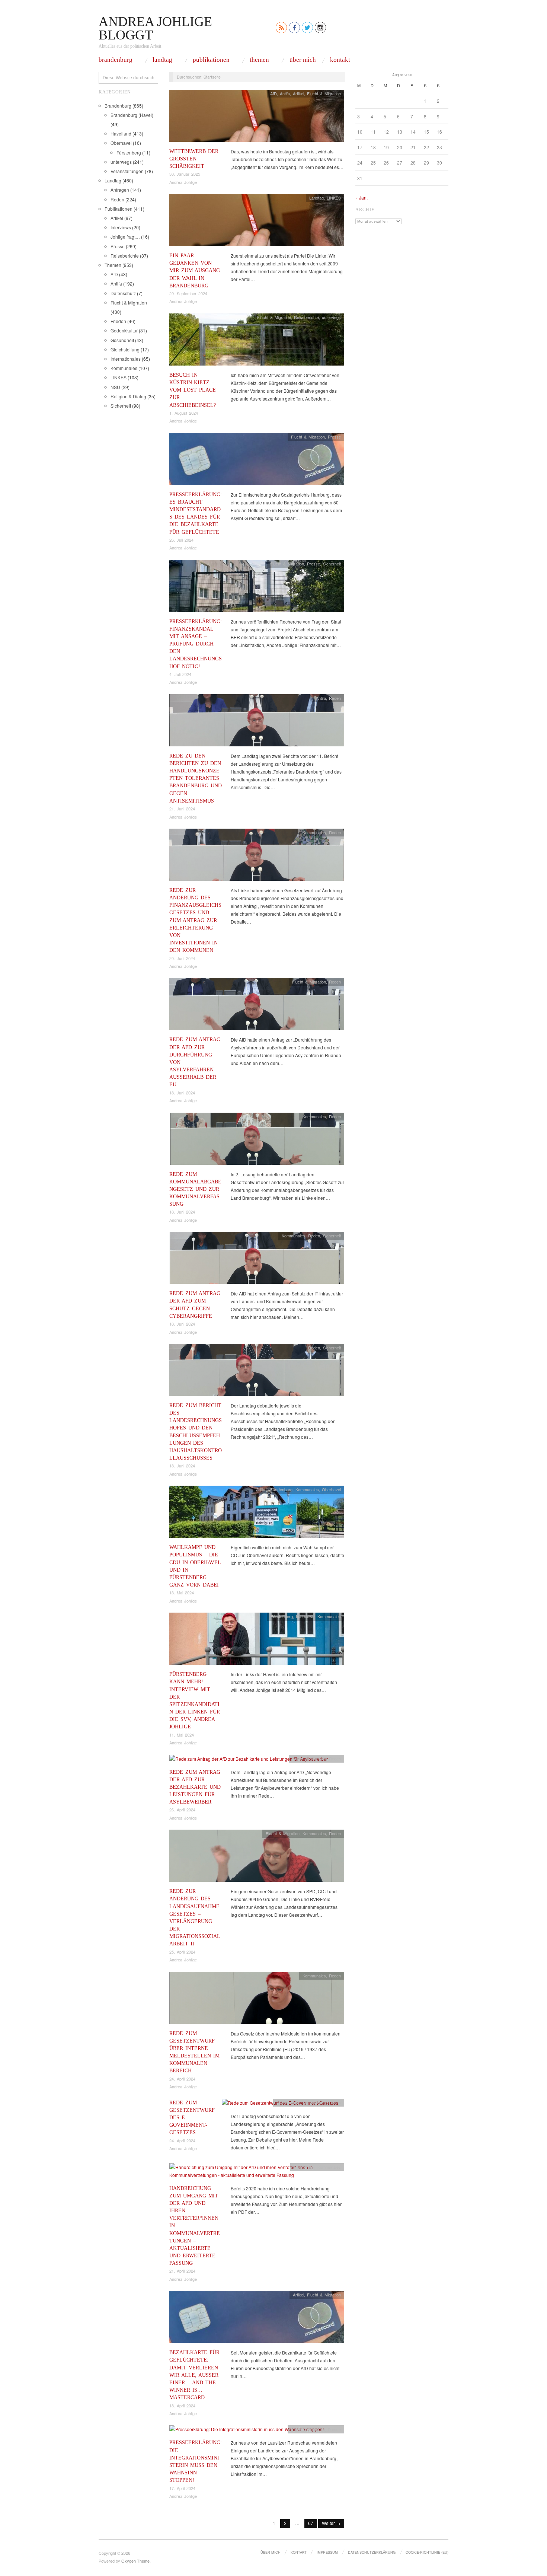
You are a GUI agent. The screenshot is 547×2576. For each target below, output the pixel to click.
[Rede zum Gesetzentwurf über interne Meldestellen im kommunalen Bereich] (257, 2000)
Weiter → (331, 2523)
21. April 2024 (182, 2271)
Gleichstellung (125, 349)
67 (311, 2523)
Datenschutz (123, 293)
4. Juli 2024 (180, 674)
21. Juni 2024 (182, 809)
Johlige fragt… (125, 237)
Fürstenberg (129, 152)
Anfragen (120, 190)
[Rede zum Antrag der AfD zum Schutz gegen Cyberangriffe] (257, 1260)
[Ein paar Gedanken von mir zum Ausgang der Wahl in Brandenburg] (257, 222)
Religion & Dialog (128, 396)
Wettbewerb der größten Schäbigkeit (194, 159)
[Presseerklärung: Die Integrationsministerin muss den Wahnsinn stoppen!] (247, 2431)
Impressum (327, 2552)
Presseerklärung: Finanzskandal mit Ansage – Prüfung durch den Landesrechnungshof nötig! (196, 644)
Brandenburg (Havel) (132, 115)
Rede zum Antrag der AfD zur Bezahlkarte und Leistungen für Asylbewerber (195, 1787)
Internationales (126, 359)
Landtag (162, 60)
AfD (114, 274)
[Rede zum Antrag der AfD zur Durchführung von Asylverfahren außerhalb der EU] (257, 1006)
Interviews (121, 227)
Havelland (121, 133)
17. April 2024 (182, 2488)
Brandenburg (116, 60)
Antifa (116, 283)
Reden (117, 199)
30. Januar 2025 (185, 174)
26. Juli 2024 (181, 540)
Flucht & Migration (129, 302)
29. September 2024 (188, 293)
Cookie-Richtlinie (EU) (427, 2552)
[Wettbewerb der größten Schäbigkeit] (257, 117)
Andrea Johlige (183, 182)
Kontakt (340, 60)
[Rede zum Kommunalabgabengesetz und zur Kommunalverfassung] (257, 1140)
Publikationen (211, 60)
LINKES (119, 377)
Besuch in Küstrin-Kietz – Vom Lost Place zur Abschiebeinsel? (193, 390)
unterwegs (121, 162)
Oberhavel (121, 143)
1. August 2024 (184, 413)
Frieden (118, 321)
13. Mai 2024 (182, 1593)
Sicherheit (121, 406)
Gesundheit (122, 340)
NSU (115, 387)
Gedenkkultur (124, 330)
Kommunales (124, 368)
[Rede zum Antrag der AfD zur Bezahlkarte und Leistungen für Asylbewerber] (249, 1761)
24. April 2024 (182, 2079)
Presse (118, 246)
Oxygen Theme (135, 2561)
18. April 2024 (182, 2406)
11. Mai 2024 (182, 1735)
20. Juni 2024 (182, 958)
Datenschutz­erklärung (372, 2552)
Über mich (303, 60)
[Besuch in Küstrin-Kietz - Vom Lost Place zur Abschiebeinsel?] (257, 342)
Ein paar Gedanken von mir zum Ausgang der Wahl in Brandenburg (195, 270)
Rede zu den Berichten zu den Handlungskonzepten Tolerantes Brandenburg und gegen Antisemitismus (196, 778)
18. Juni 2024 (182, 1093)
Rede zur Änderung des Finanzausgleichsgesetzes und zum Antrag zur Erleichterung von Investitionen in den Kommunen (195, 920)
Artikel (117, 218)
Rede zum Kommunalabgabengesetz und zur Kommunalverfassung (195, 1189)
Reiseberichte (125, 256)
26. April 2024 (182, 1810)
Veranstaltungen (127, 171)
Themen (259, 60)
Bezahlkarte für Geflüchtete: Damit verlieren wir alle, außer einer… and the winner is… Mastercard (194, 2375)
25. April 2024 (182, 1952)
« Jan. (362, 197)
